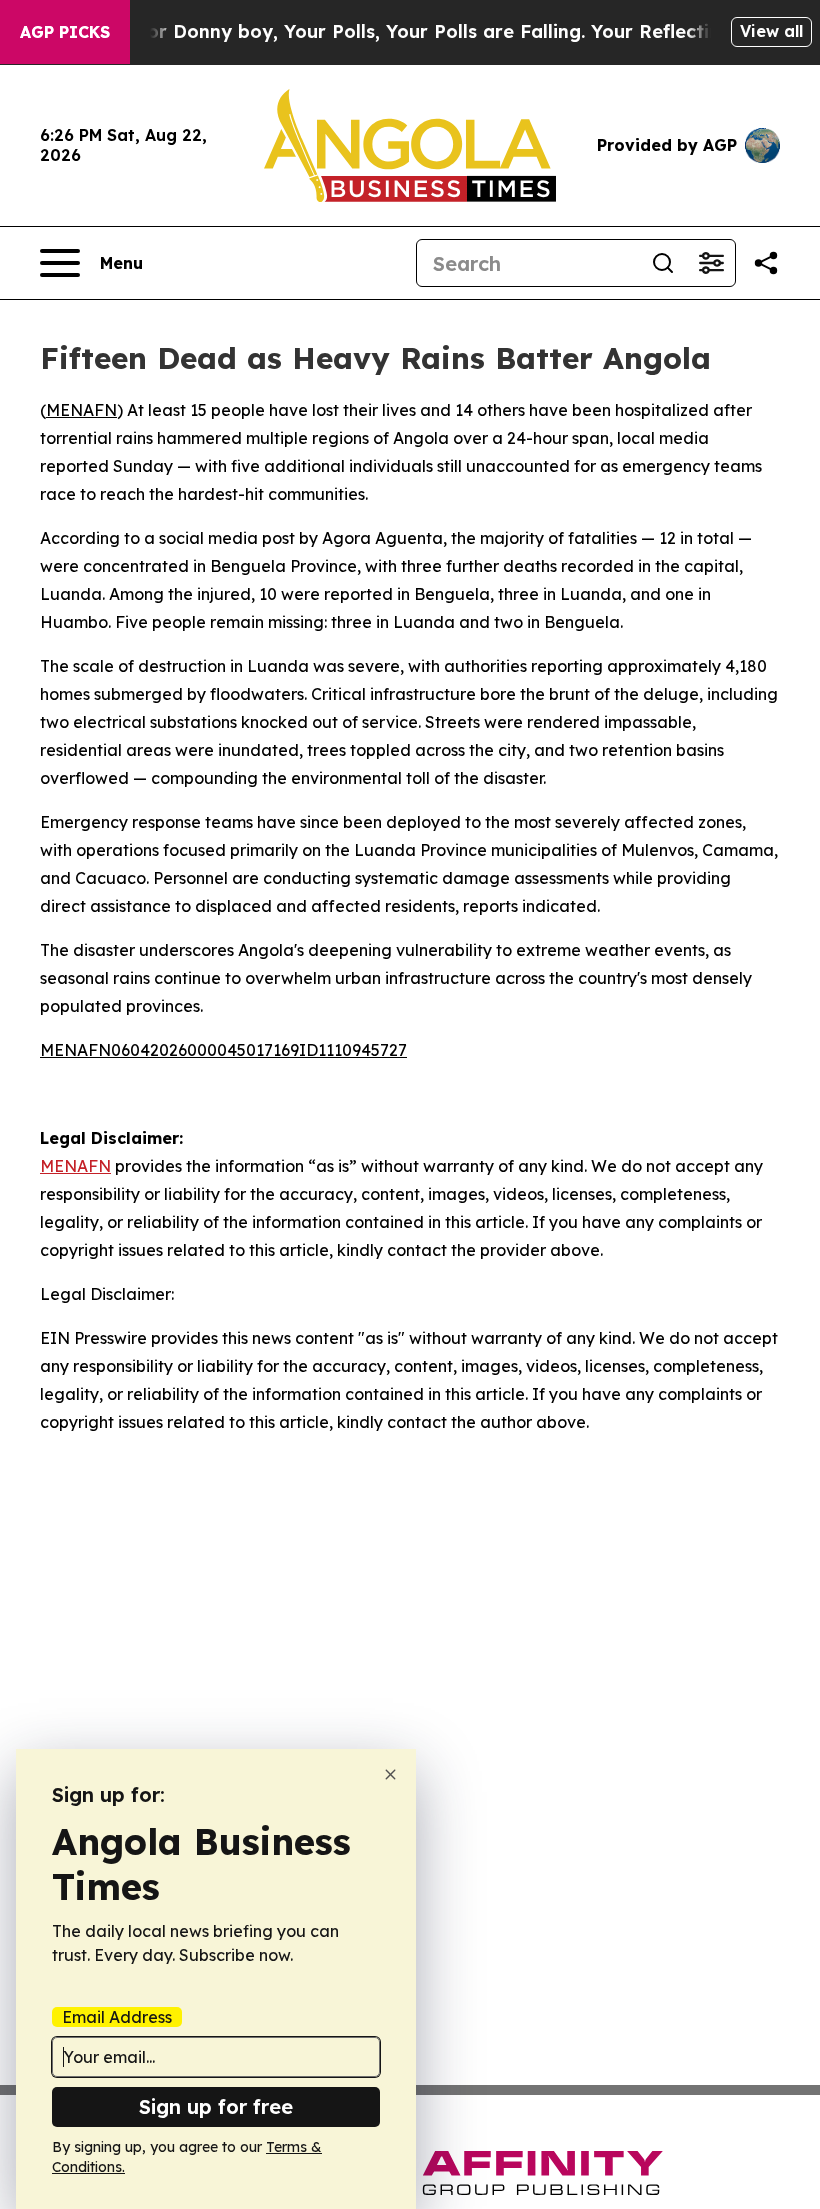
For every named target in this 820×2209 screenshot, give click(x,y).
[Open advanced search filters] (711, 263)
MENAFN (81, 410)
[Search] (663, 263)
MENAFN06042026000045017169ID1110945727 (223, 1050)
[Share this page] (766, 263)
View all (771, 31)
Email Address (117, 2017)
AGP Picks (65, 32)
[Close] (390, 1774)
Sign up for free (216, 2106)
